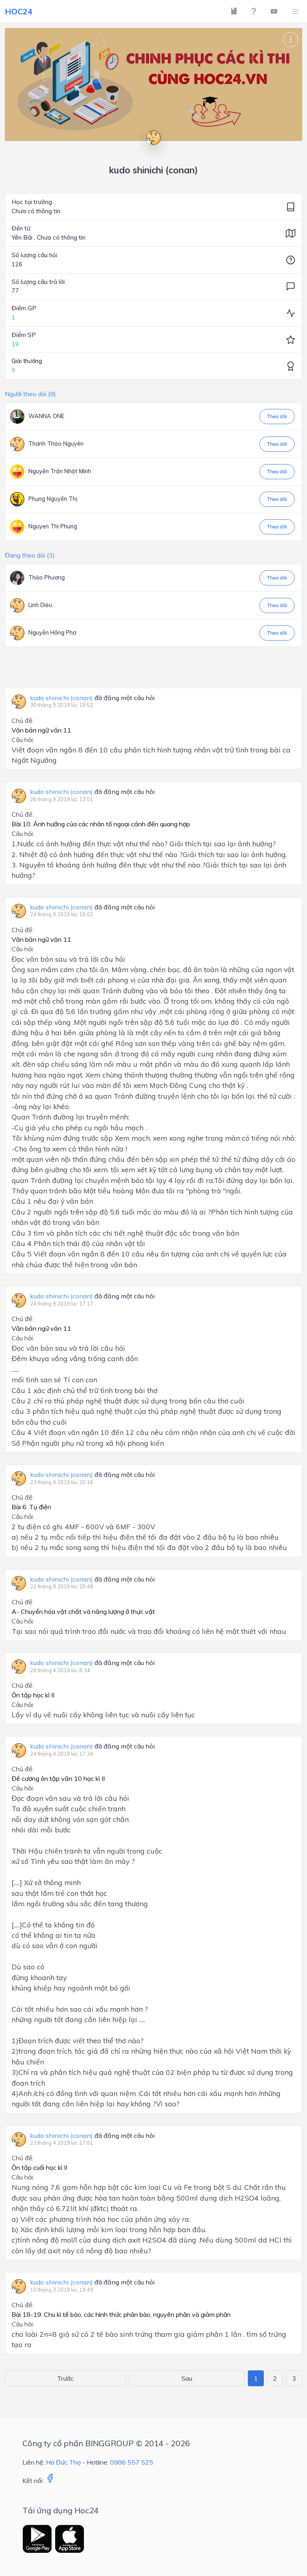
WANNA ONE (46, 416)
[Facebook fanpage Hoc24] (50, 2481)
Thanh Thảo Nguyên (56, 444)
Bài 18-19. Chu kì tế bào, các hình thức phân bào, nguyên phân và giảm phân (121, 2314)
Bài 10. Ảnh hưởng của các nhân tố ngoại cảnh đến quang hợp (101, 824)
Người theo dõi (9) (30, 394)
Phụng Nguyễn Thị (53, 499)
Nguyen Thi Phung (53, 526)
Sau (187, 2378)
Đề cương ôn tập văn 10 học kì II (58, 1778)
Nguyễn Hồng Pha (52, 633)
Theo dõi (277, 416)
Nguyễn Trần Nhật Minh (60, 471)
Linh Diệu (40, 605)
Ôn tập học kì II (33, 1695)
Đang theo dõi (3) (30, 555)
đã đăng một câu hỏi (92, 698)
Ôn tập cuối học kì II (39, 2167)
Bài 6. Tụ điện (31, 1507)
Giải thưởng (27, 361)
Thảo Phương (47, 578)
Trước (65, 2378)
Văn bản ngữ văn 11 (41, 730)
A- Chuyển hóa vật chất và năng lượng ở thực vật (83, 1611)
